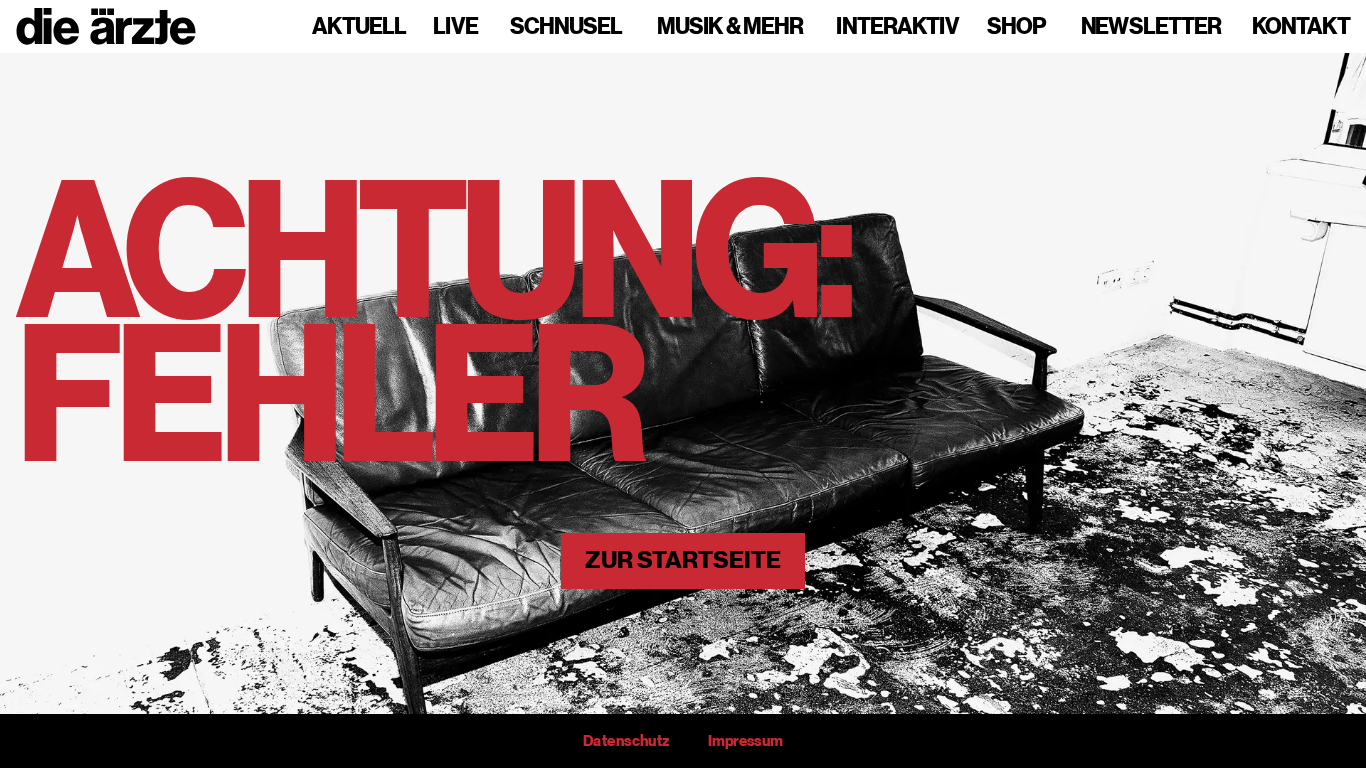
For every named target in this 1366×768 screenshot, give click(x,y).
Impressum (745, 741)
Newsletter (1151, 27)
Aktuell (359, 27)
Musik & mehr (730, 27)
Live (455, 27)
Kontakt (1301, 27)
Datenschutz (626, 741)
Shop (1016, 27)
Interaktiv (897, 27)
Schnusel (566, 27)
